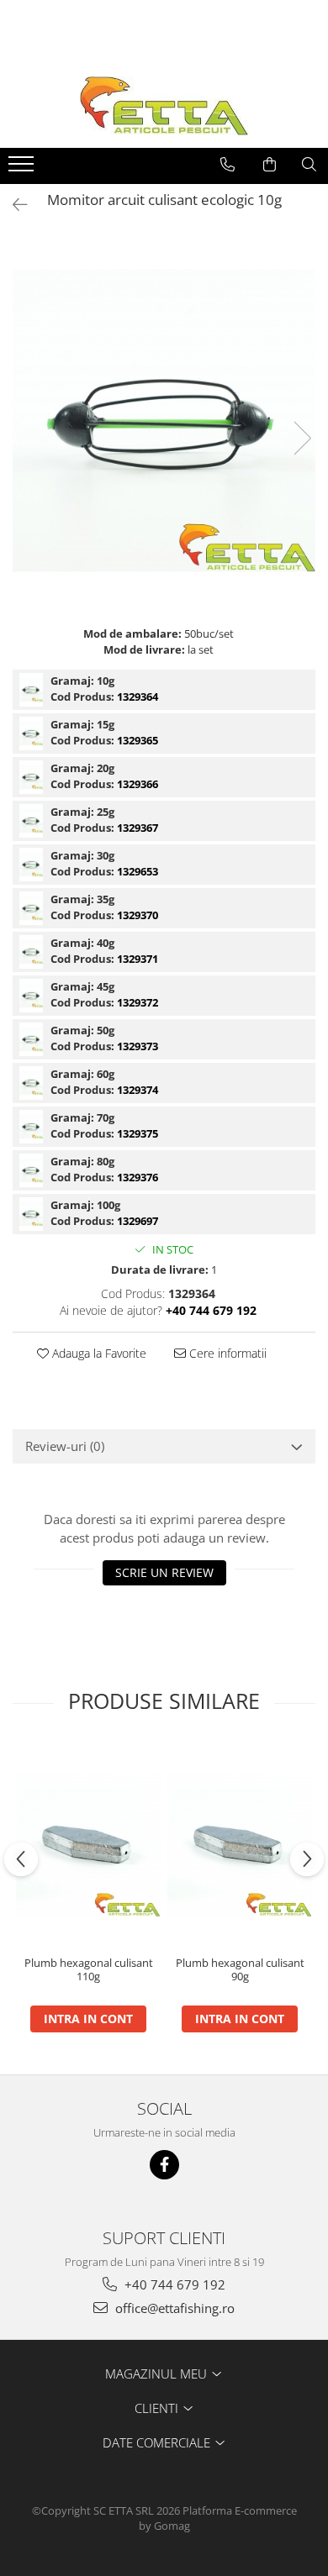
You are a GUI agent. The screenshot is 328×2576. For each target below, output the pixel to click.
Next (302, 438)
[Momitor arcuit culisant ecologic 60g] (31, 1083)
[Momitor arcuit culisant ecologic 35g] (31, 908)
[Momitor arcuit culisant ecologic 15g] (31, 733)
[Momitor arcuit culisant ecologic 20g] (31, 777)
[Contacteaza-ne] (227, 165)
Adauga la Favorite (98, 1353)
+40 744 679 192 (173, 2284)
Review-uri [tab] (65, 1446)
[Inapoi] (13, 205)
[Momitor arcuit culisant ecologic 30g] (31, 865)
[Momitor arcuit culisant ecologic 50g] (31, 1039)
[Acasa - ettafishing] (164, 106)
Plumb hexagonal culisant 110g (89, 1970)
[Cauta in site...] (309, 165)
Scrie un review (164, 1572)
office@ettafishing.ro (173, 2308)
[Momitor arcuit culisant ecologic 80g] (31, 1170)
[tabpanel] (164, 421)
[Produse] (23, 169)
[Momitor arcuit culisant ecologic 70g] (31, 1127)
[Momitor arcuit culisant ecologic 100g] (31, 1214)
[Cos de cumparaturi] (270, 165)
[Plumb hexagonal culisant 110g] (88, 1844)
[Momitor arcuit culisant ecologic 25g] (31, 821)
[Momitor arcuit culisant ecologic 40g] (31, 952)
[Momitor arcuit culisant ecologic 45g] (31, 996)
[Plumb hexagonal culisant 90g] (240, 1844)
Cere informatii (226, 1353)
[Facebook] (164, 2165)
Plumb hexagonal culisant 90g (240, 1970)
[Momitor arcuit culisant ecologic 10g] (164, 421)
